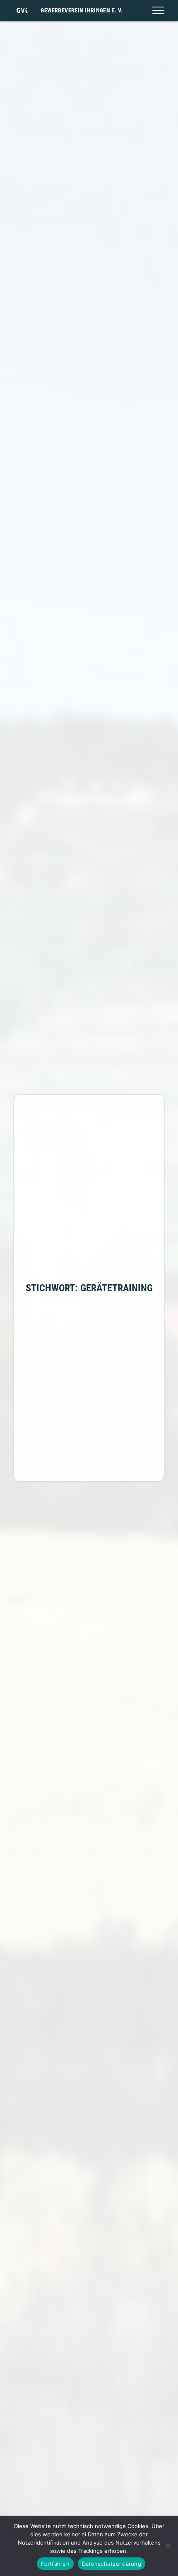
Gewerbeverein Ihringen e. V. (82, 10)
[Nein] (168, 2546)
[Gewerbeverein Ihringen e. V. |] (22, 10)
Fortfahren (55, 2564)
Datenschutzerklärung (112, 2564)
